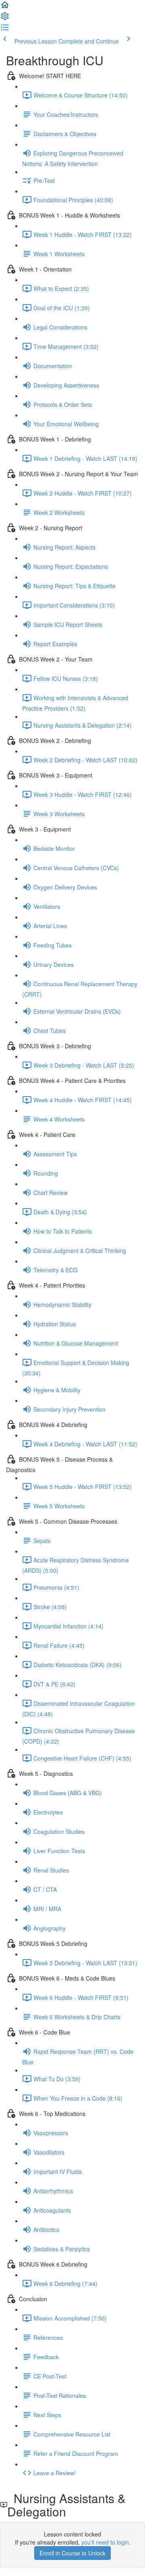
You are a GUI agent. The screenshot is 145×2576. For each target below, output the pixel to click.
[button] (5, 7)
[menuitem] (5, 19)
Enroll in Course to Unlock (72, 2553)
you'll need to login (105, 2542)
